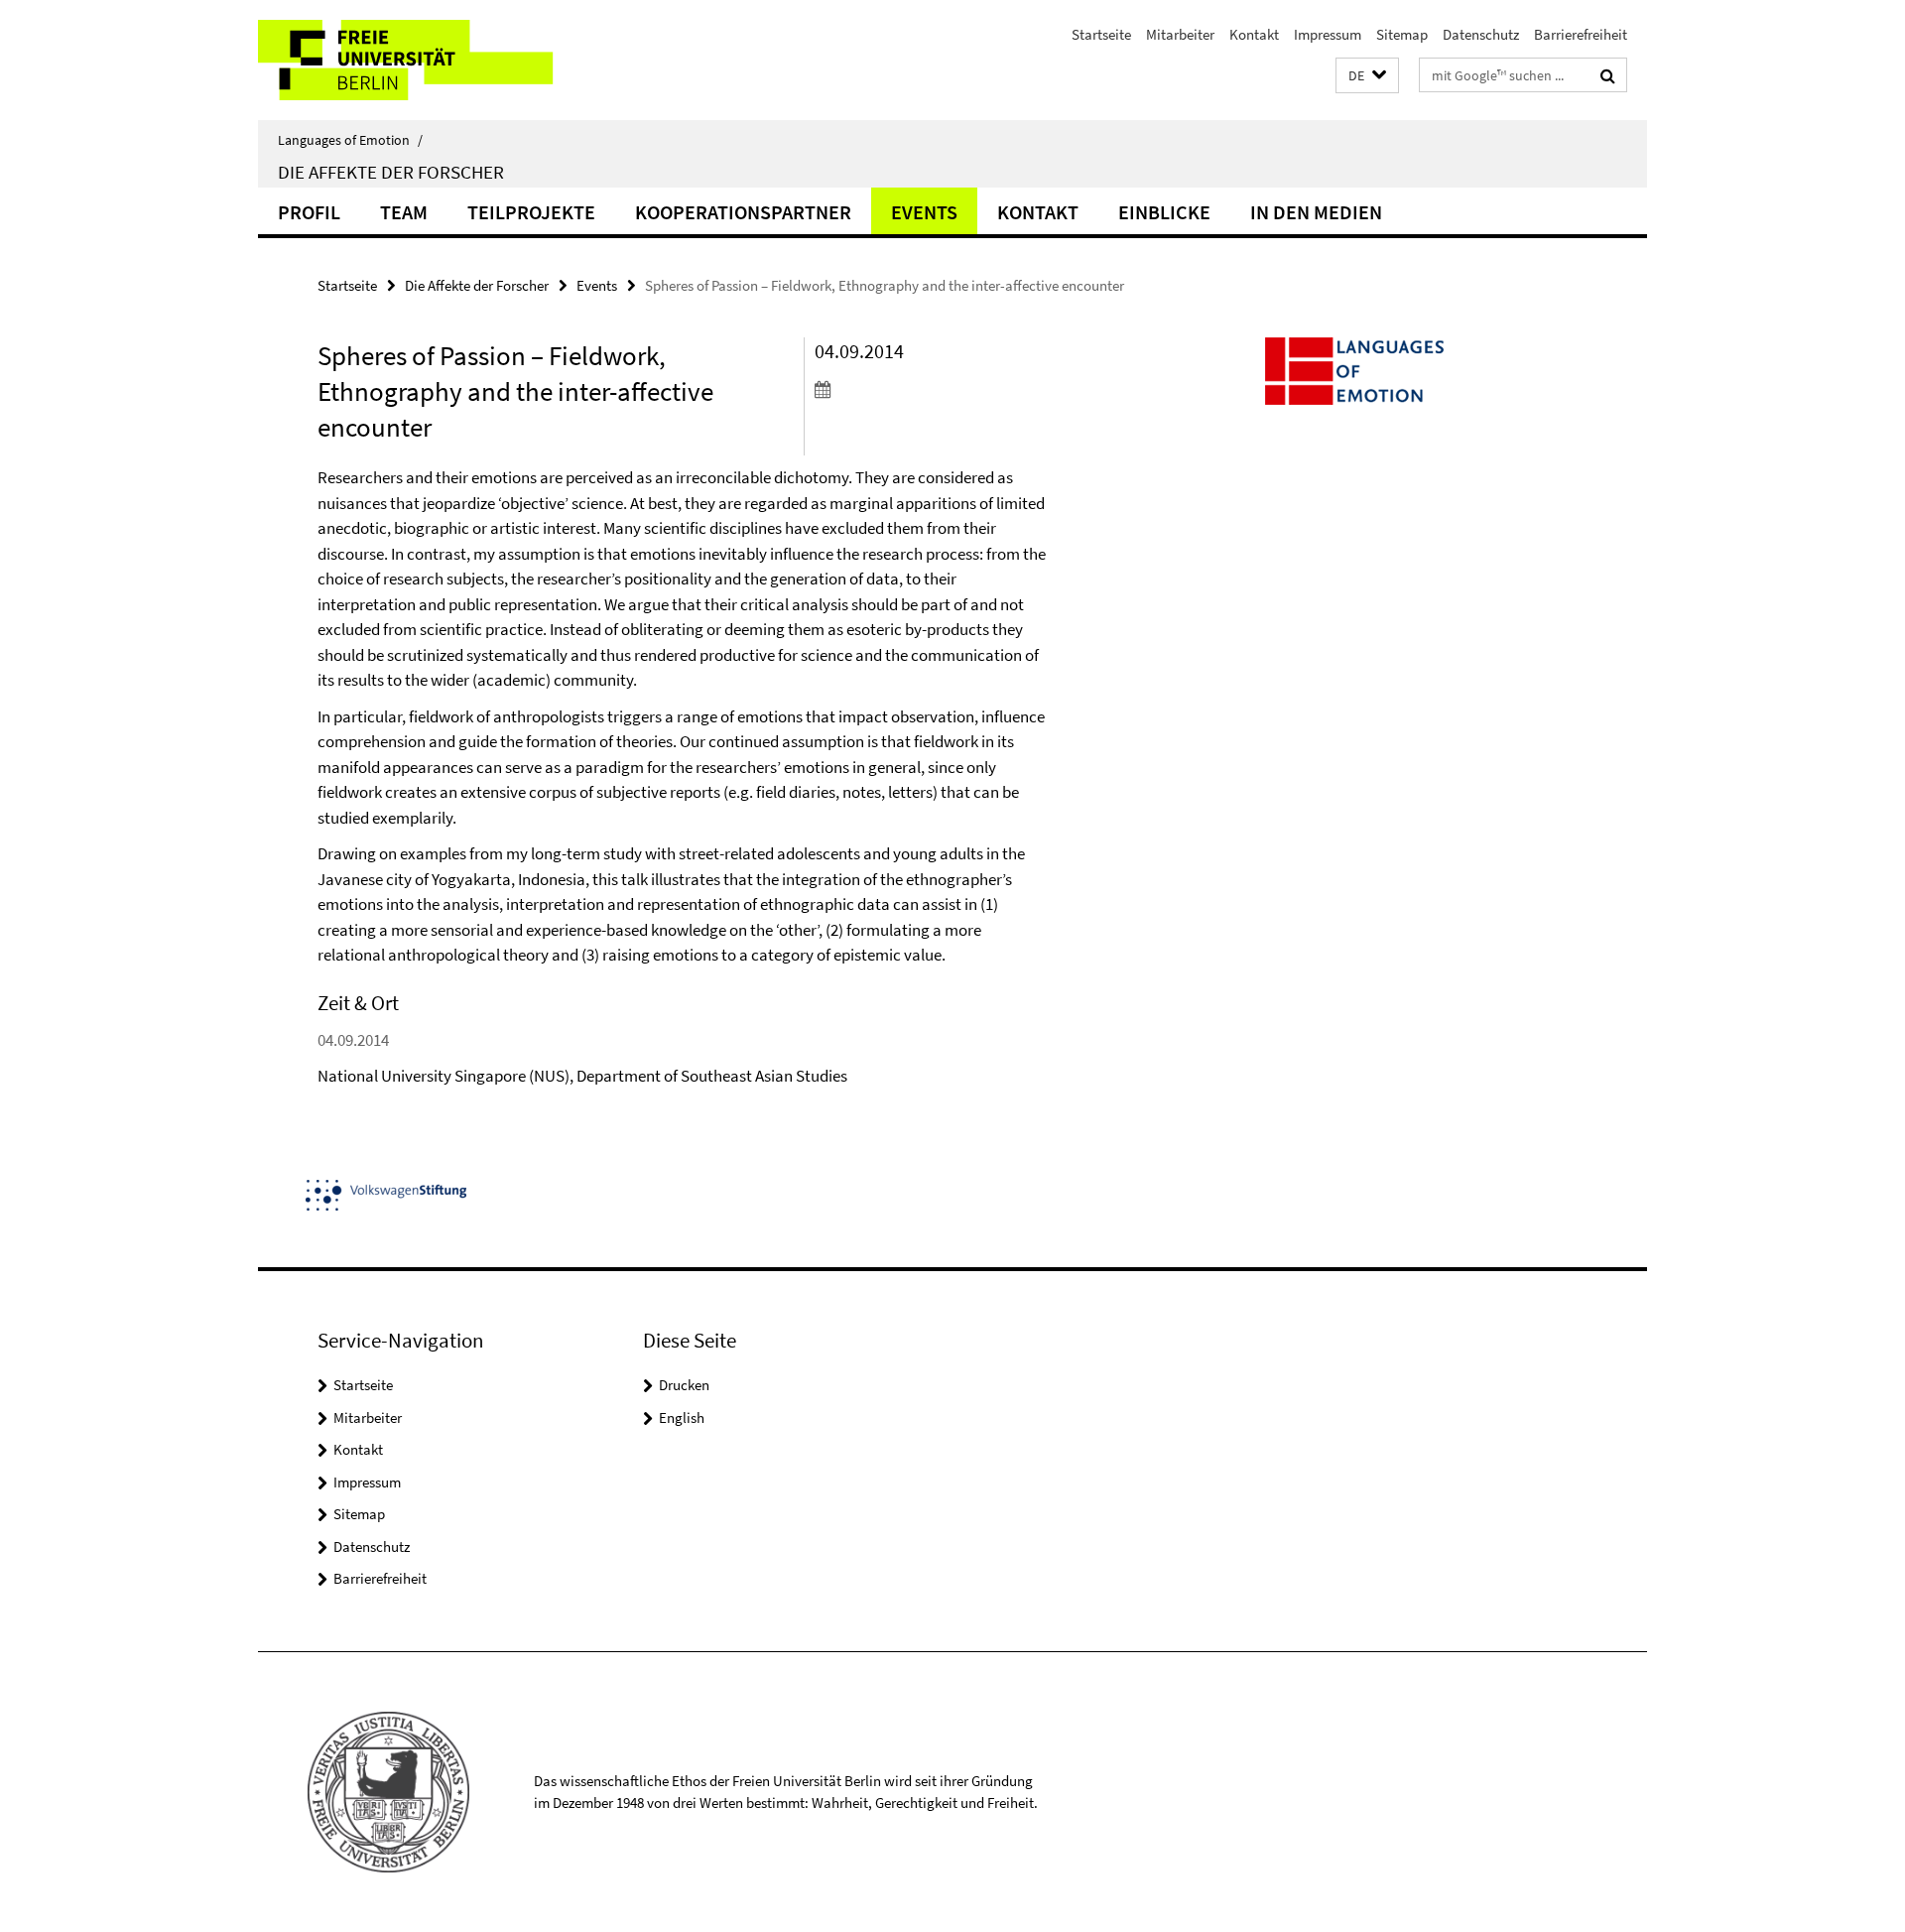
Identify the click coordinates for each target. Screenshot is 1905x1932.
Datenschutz (1481, 34)
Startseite (1101, 34)
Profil (309, 212)
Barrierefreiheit (1581, 34)
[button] (1367, 76)
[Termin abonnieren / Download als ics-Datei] (930, 389)
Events (924, 212)
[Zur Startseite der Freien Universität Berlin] (424, 60)
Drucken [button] (684, 1385)
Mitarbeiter (1180, 34)
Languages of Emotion (350, 140)
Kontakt (1254, 34)
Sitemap (1402, 34)
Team (404, 212)
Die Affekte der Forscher (391, 172)
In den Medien (1316, 212)
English (682, 1417)
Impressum (1328, 34)
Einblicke (1164, 212)
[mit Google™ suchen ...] (1608, 75)
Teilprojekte (531, 212)
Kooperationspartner (743, 212)
